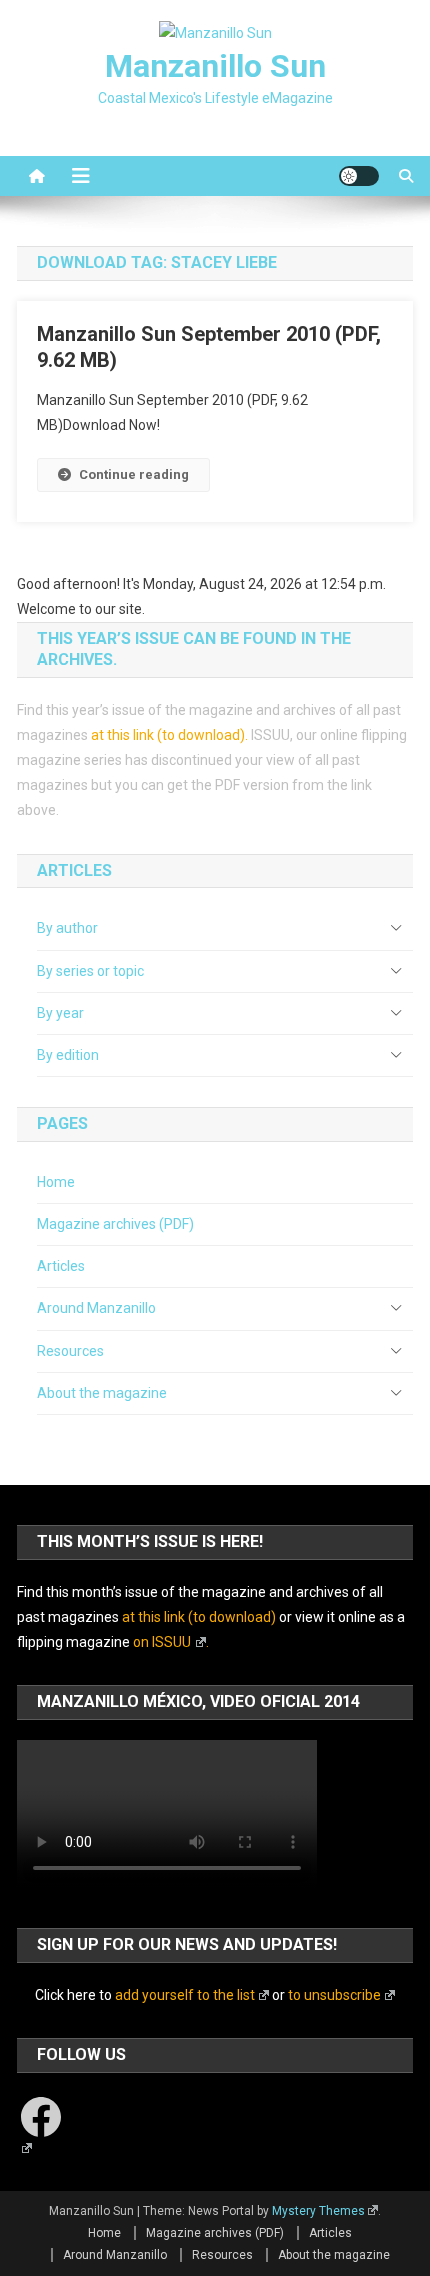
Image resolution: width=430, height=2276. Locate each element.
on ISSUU (162, 1642)
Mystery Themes (318, 2211)
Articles (61, 1266)
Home (56, 1182)
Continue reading (134, 474)
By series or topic (90, 971)
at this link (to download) (168, 735)
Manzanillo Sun (215, 66)
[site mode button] (359, 176)
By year (60, 1013)
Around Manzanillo (96, 1308)
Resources (70, 1351)
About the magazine (102, 1393)
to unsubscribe (334, 1995)
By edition (68, 1055)
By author (67, 928)
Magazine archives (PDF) (115, 1224)
